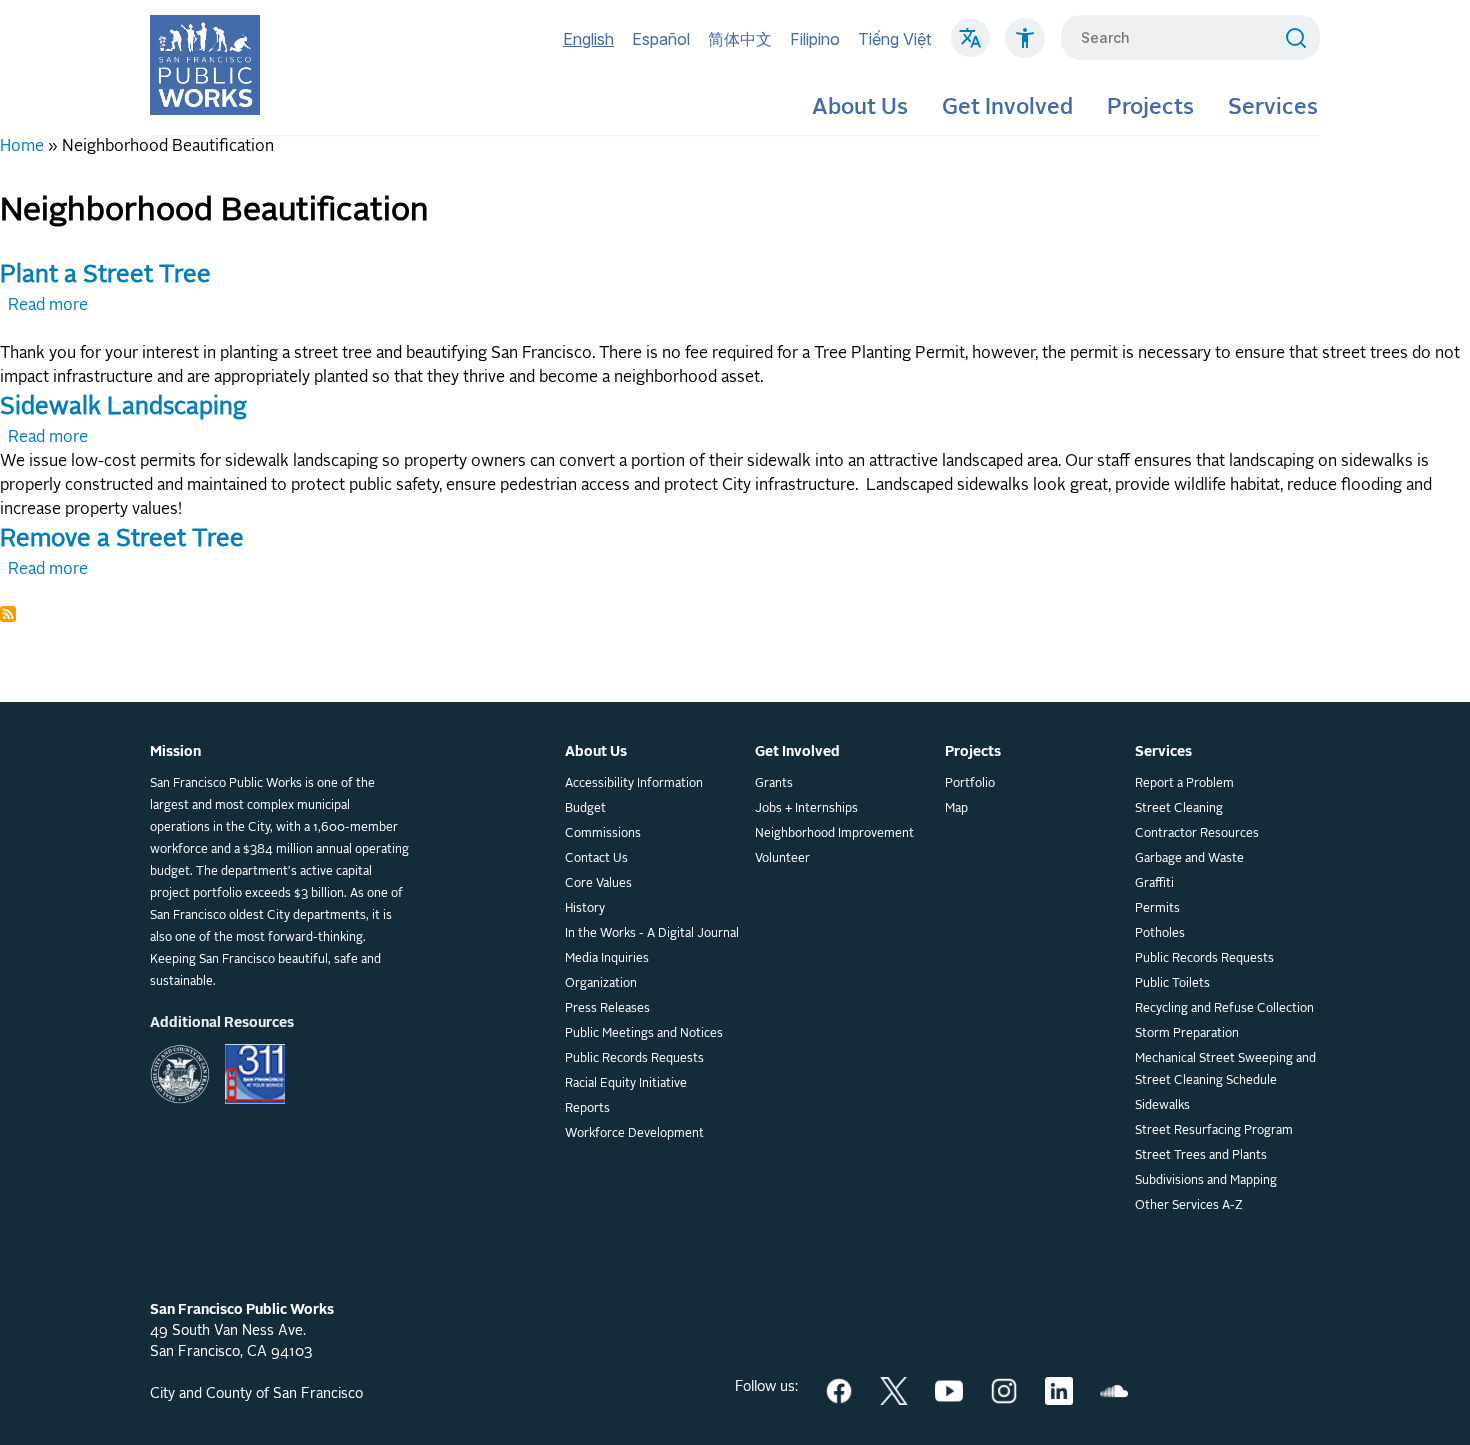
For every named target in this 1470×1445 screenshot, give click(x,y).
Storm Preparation (1187, 1034)
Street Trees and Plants (1201, 1156)
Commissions (603, 834)
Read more (48, 306)
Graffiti (1154, 884)
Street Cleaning (1179, 809)
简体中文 (740, 39)
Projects (1150, 108)
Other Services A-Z (1189, 1206)
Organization (601, 984)
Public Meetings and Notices (644, 1034)
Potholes (1160, 934)
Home (22, 147)
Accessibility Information (634, 784)
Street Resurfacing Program (1214, 1131)
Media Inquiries (607, 959)
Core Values (598, 884)
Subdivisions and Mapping (1206, 1181)
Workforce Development (634, 1134)
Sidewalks (1162, 1106)
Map (956, 809)
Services (1273, 108)
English (588, 39)
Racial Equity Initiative (626, 1084)
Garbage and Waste (1189, 859)
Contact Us (596, 859)
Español (661, 39)
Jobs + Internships (806, 809)
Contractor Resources (1197, 834)
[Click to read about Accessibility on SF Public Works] (1025, 48)
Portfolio (970, 784)
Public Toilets (1172, 984)
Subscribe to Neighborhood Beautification (8, 614)
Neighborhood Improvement (834, 834)
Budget (585, 809)
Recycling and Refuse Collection (1224, 1009)
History (585, 909)
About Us (860, 108)
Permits (1157, 909)
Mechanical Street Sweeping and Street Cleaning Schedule (1225, 1070)
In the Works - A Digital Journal (652, 934)
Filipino (815, 39)
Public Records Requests (634, 1059)
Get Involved (1007, 108)
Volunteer (782, 859)
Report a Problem (1184, 784)
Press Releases (607, 1009)
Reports (587, 1109)
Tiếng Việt (894, 39)
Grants (774, 784)
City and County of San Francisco (256, 1394)
